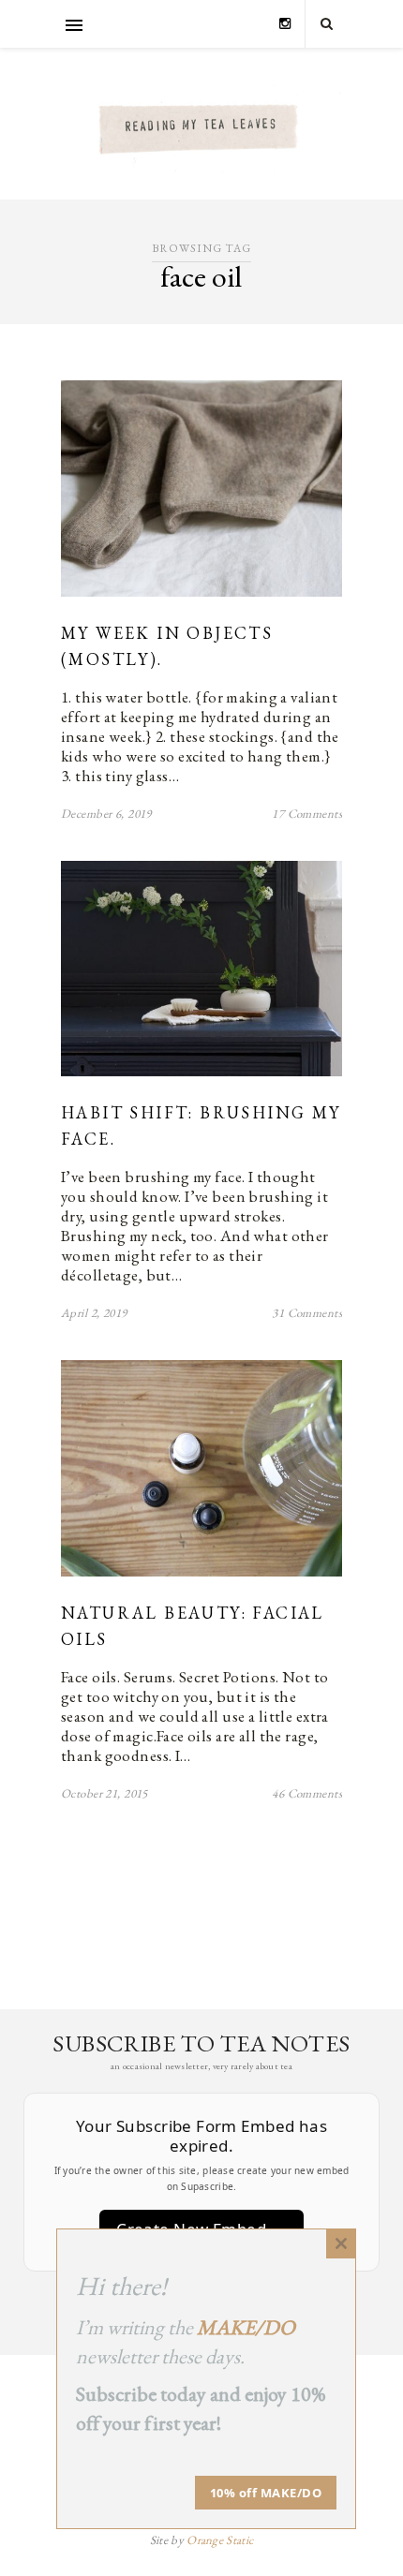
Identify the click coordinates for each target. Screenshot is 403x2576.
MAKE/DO (246, 2327)
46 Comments (307, 1793)
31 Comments (307, 1313)
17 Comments (307, 814)
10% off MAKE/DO (266, 2493)
